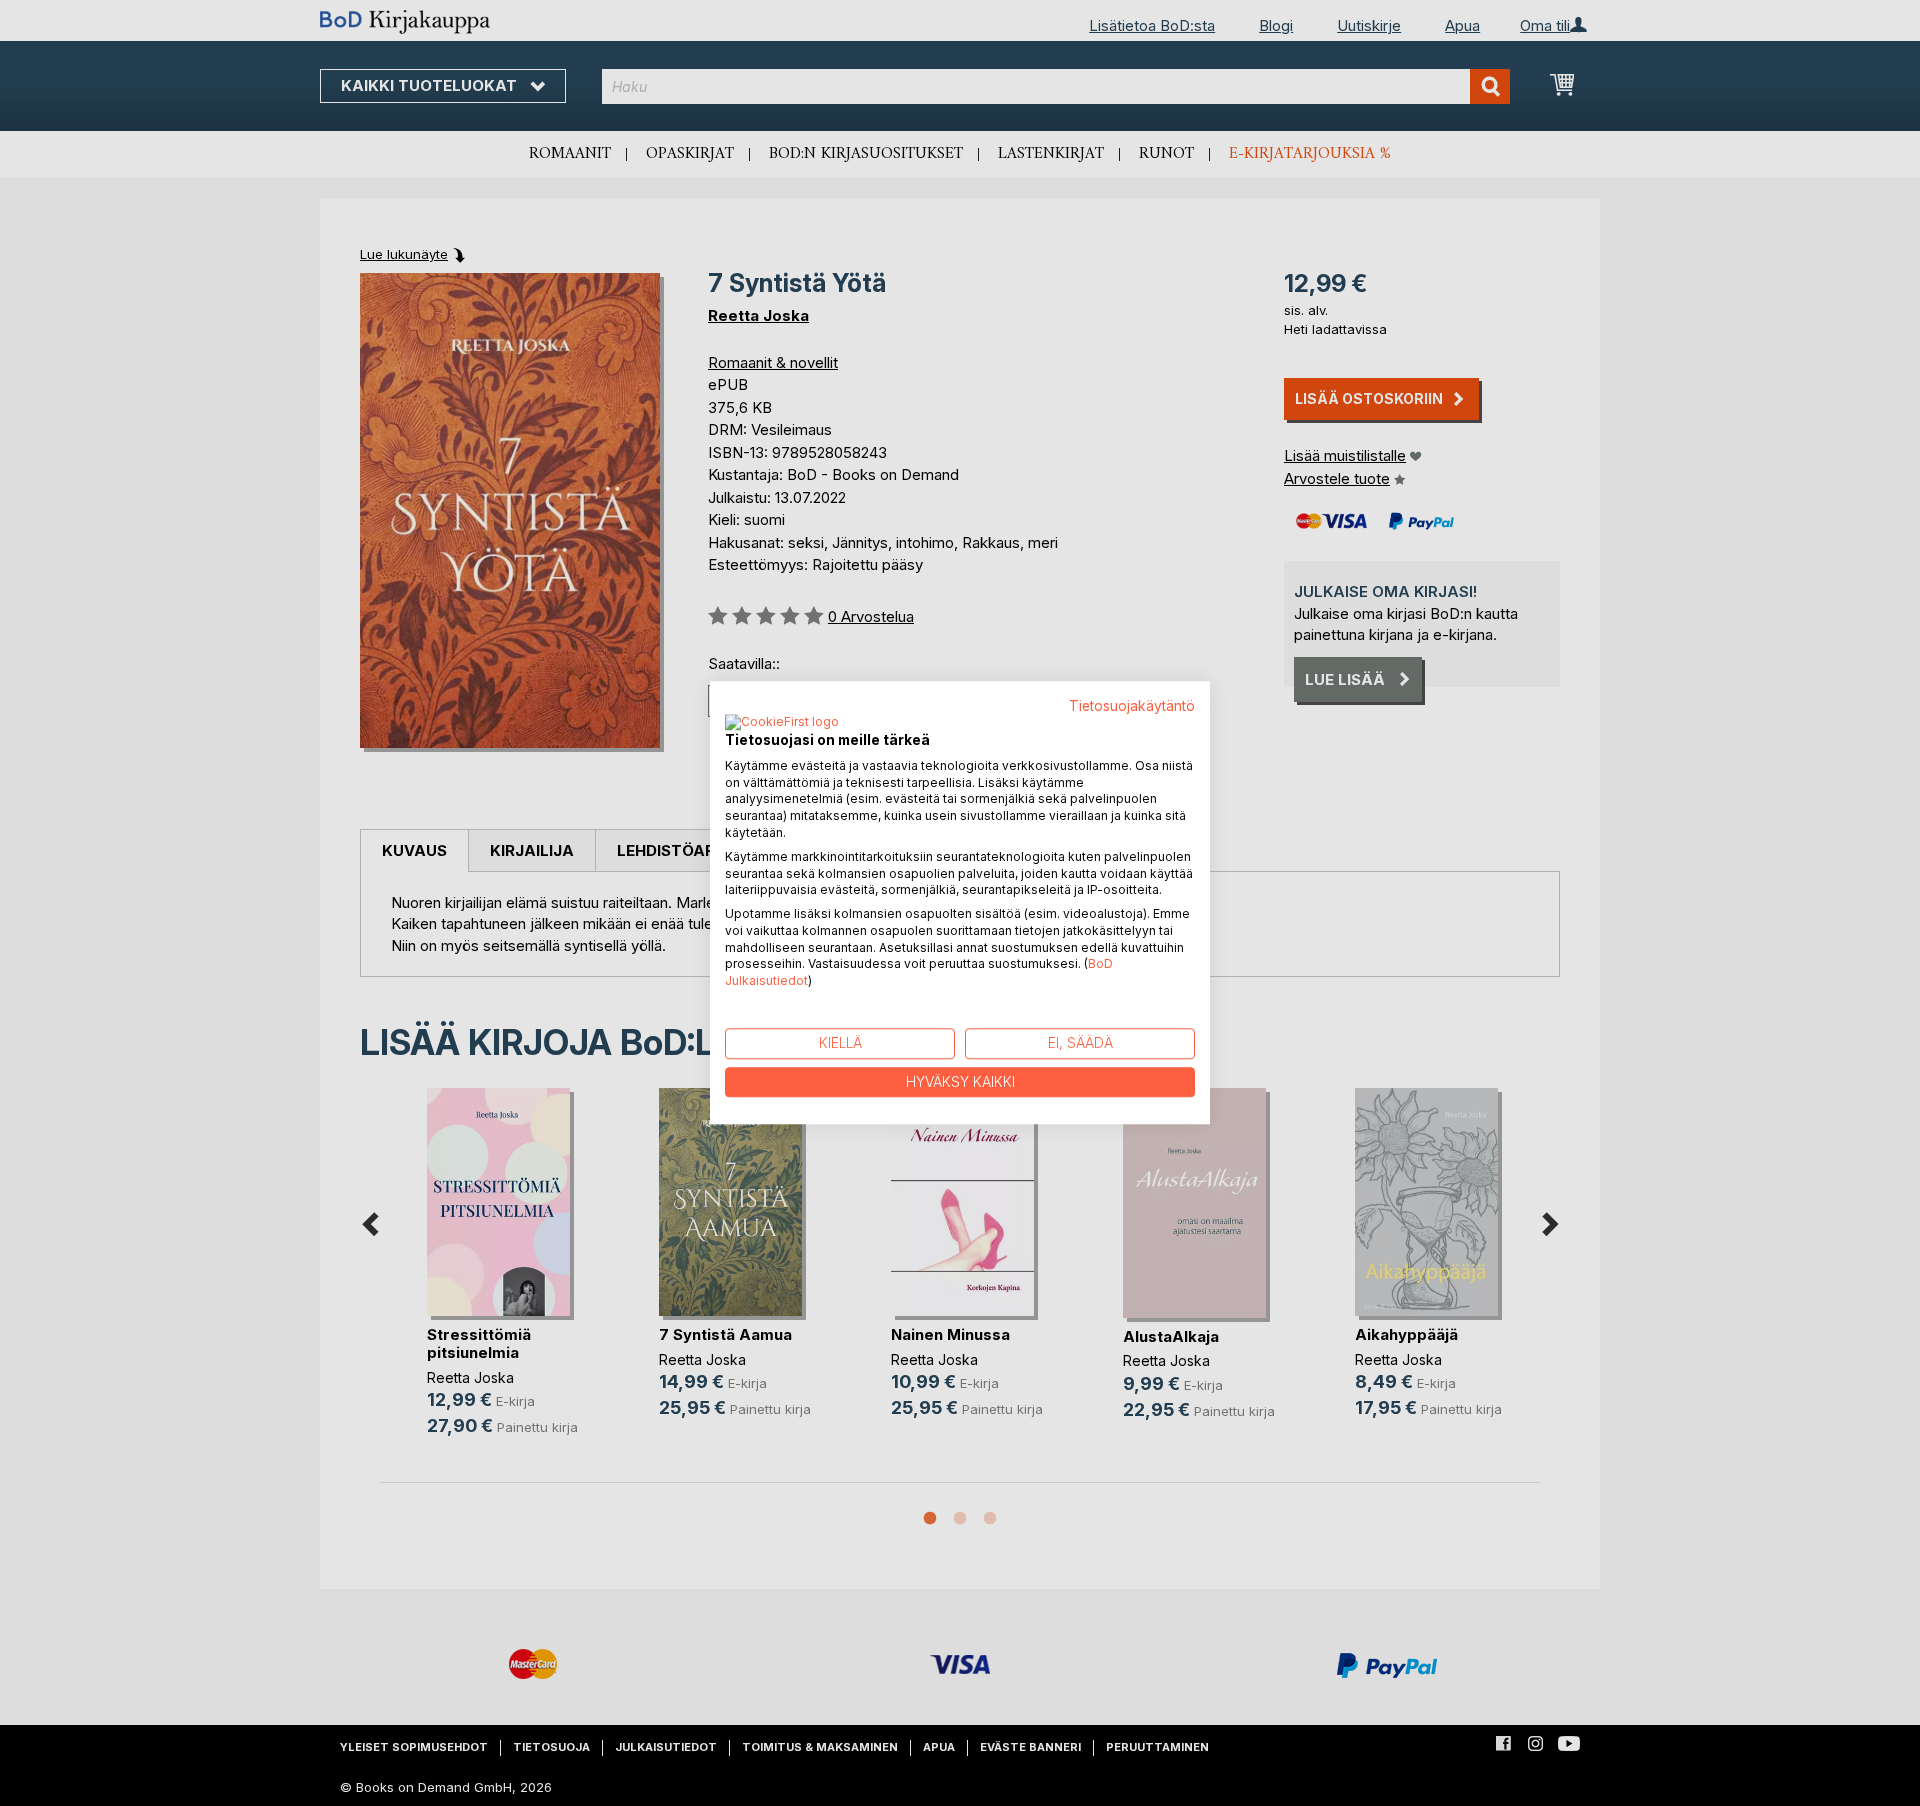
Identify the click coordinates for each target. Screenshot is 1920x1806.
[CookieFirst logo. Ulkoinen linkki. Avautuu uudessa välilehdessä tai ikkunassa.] (782, 723)
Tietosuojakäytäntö (1132, 706)
